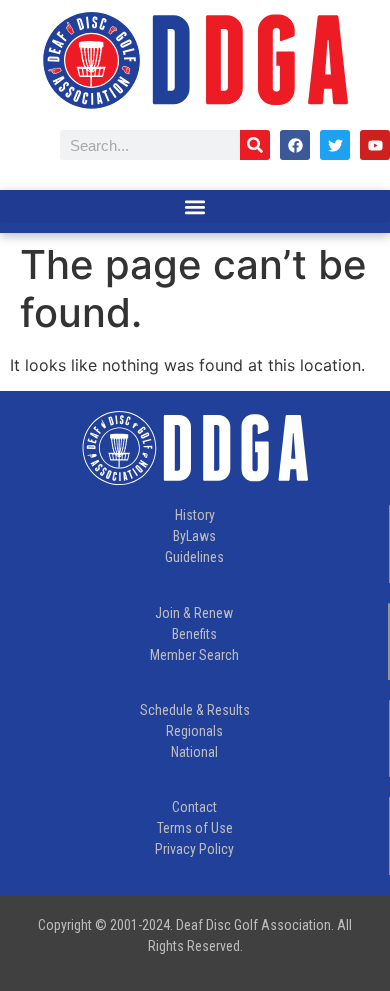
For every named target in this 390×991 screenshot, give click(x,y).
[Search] (255, 145)
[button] (195, 206)
